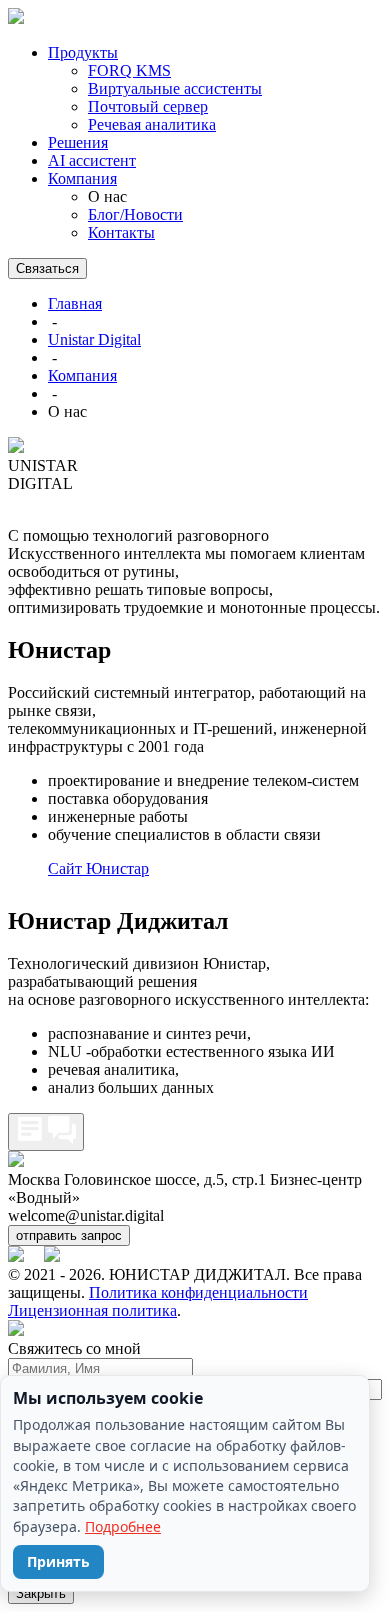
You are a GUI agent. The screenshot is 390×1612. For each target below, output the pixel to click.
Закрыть (41, 1593)
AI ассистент (92, 160)
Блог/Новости (135, 214)
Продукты (83, 52)
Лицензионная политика (92, 1310)
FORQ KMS (129, 70)
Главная (75, 303)
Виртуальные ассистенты (175, 88)
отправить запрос (69, 1235)
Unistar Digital (94, 339)
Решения (78, 142)
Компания (82, 178)
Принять (58, 1561)
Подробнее (123, 1526)
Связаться (47, 268)
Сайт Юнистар (98, 868)
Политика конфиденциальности (198, 1292)
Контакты (121, 232)
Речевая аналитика (152, 124)
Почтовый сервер (148, 106)
